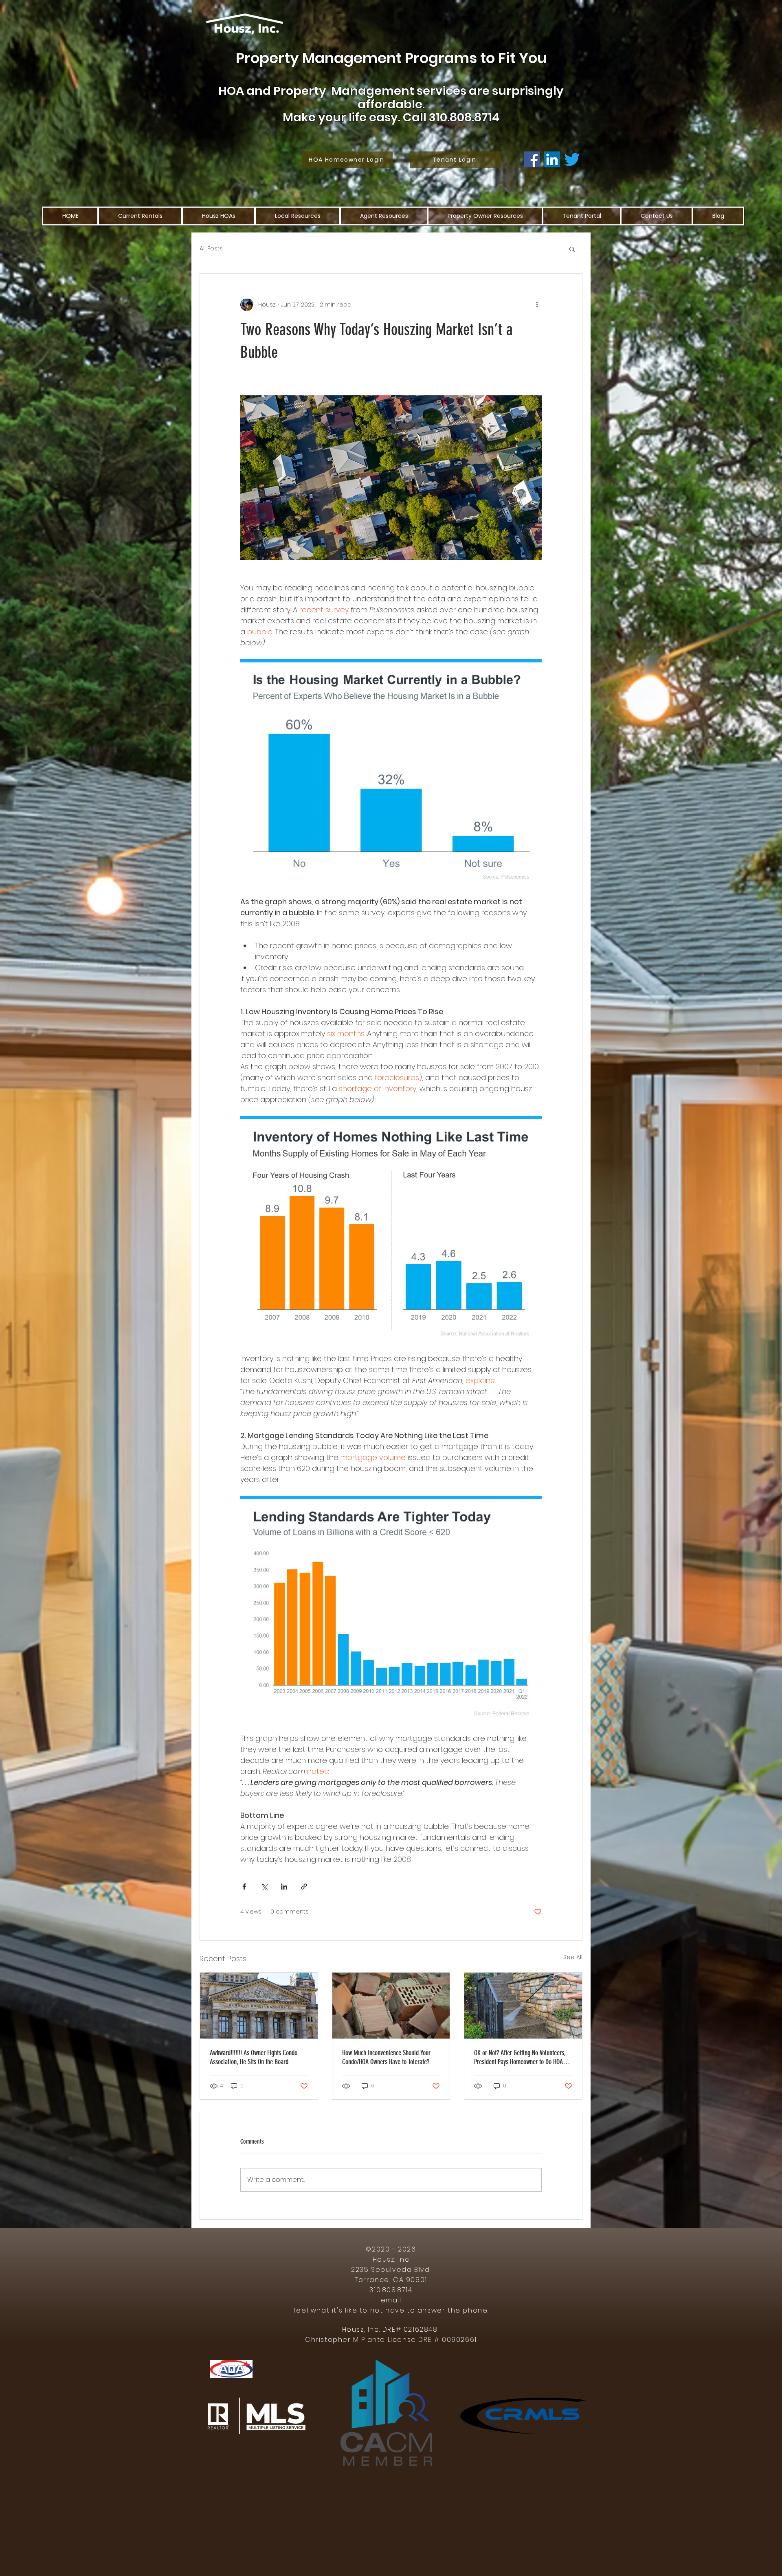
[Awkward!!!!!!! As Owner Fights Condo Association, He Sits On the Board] (259, 2006)
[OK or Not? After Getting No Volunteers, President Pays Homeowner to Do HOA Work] (523, 2006)
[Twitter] (572, 159)
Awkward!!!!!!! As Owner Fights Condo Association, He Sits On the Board (254, 2057)
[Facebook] (532, 159)
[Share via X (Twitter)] (264, 1887)
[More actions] (537, 305)
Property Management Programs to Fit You (391, 58)
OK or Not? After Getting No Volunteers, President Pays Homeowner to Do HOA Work (520, 2057)
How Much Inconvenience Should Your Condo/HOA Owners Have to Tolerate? (386, 2057)
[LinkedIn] (552, 159)
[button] (572, 249)
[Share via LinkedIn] (284, 1887)
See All (573, 1957)
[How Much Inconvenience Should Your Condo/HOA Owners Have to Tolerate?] (391, 2006)
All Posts (211, 249)
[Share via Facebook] (244, 1887)
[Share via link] (304, 1887)
